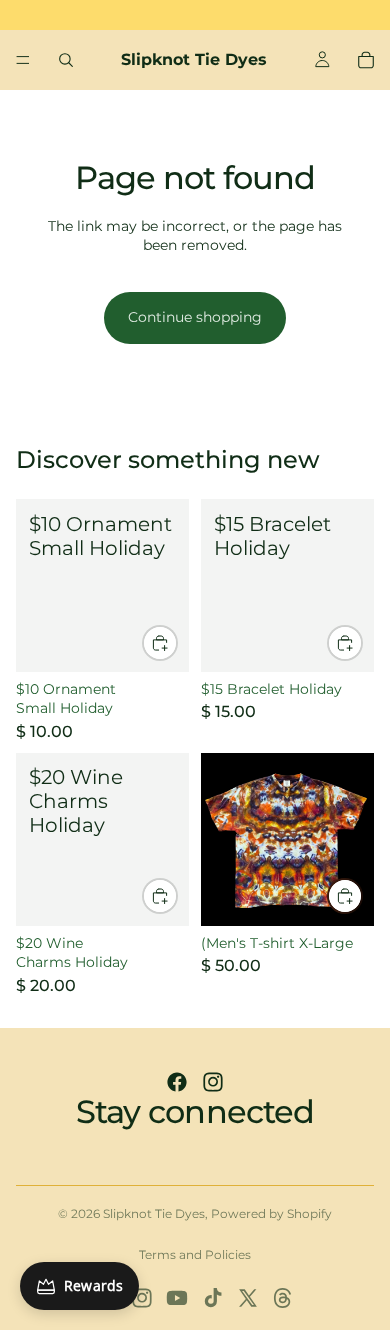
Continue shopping (195, 317)
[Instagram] (213, 1082)
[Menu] (23, 60)
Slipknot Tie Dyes (154, 1213)
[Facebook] (177, 1082)
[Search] (66, 60)
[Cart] (366, 60)
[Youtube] (177, 1298)
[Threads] (283, 1298)
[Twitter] (248, 1298)
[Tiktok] (213, 1298)
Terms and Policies (195, 1254)
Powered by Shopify (271, 1213)
